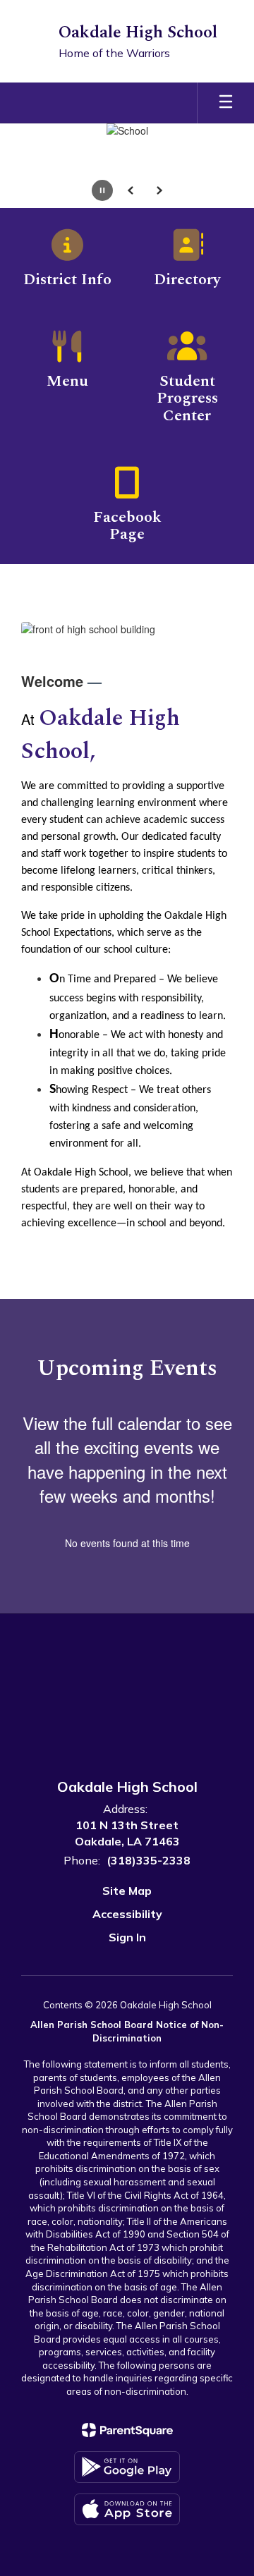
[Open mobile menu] (226, 103)
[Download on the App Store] (127, 2509)
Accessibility (127, 1914)
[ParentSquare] (127, 2430)
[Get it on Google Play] (127, 2467)
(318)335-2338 (149, 1860)
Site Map (127, 1891)
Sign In (127, 1937)
